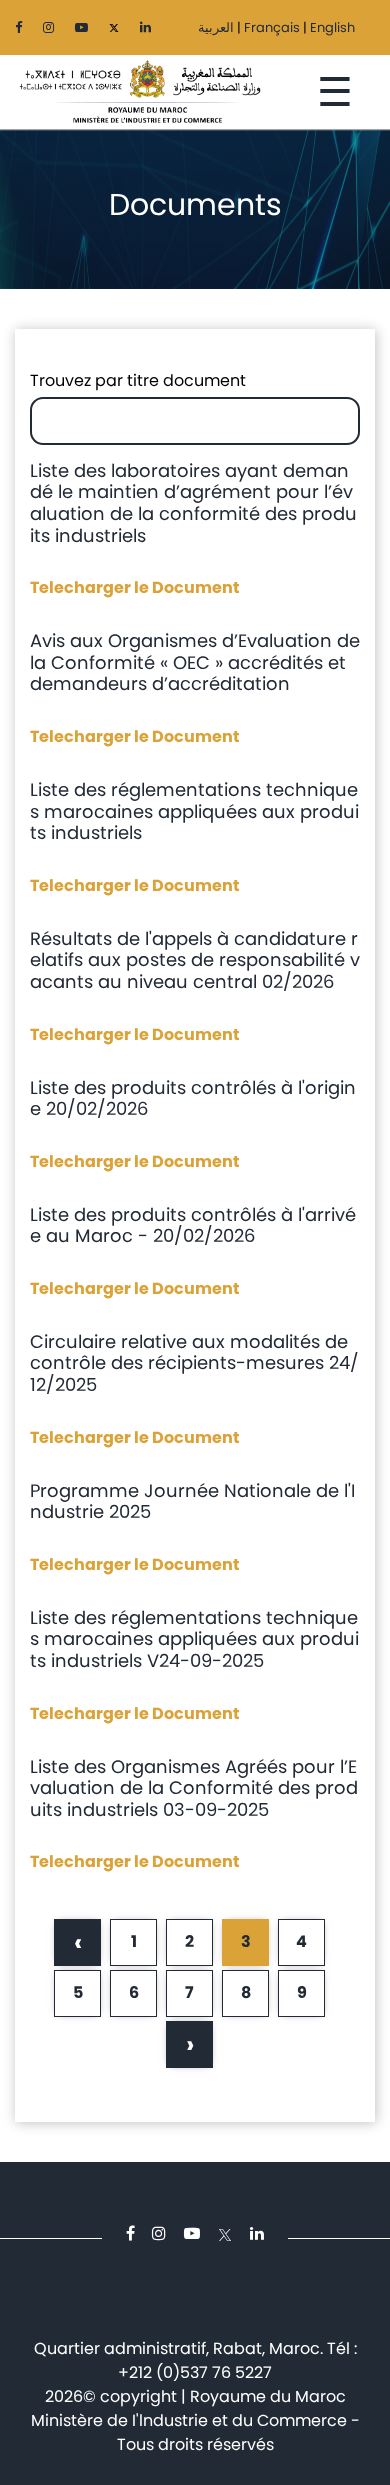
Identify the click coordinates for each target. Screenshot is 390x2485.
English (332, 27)
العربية (216, 27)
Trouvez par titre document (138, 380)
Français (272, 27)
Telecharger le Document (135, 587)
